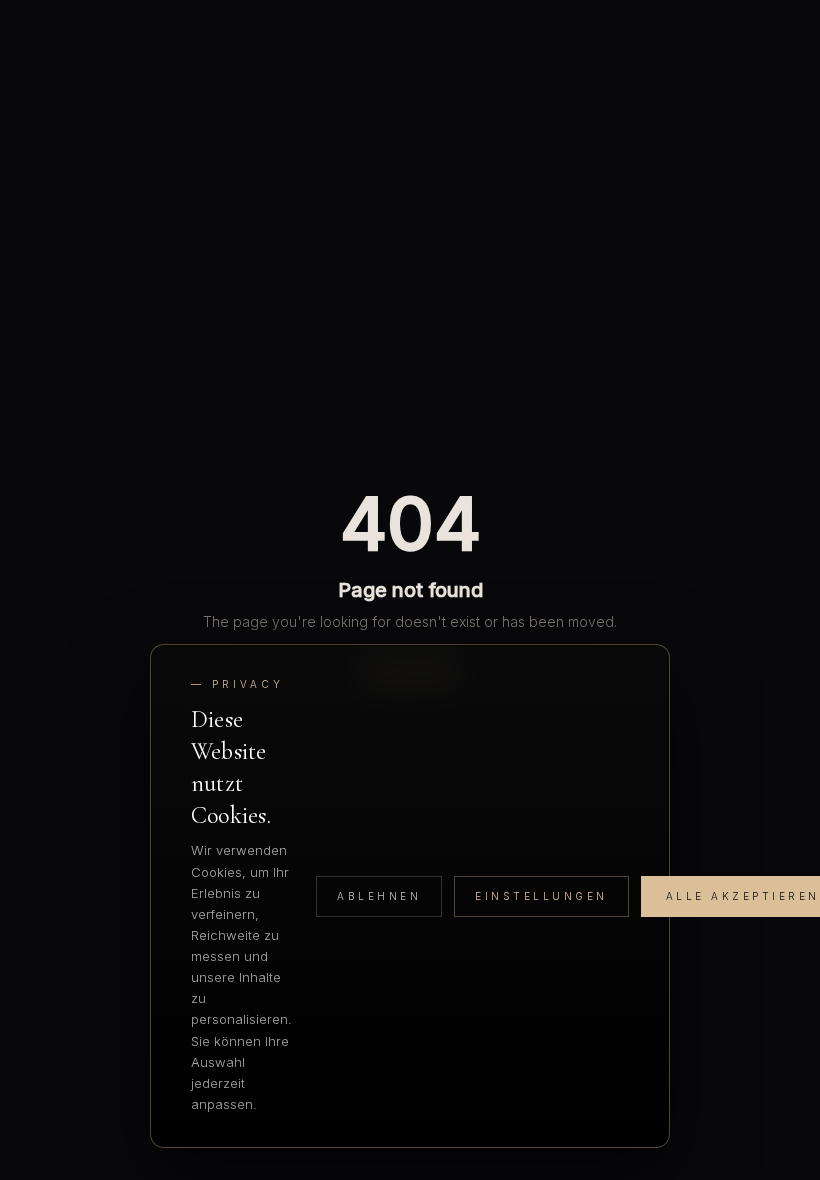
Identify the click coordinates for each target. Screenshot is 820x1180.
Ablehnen (379, 896)
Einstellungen (541, 896)
